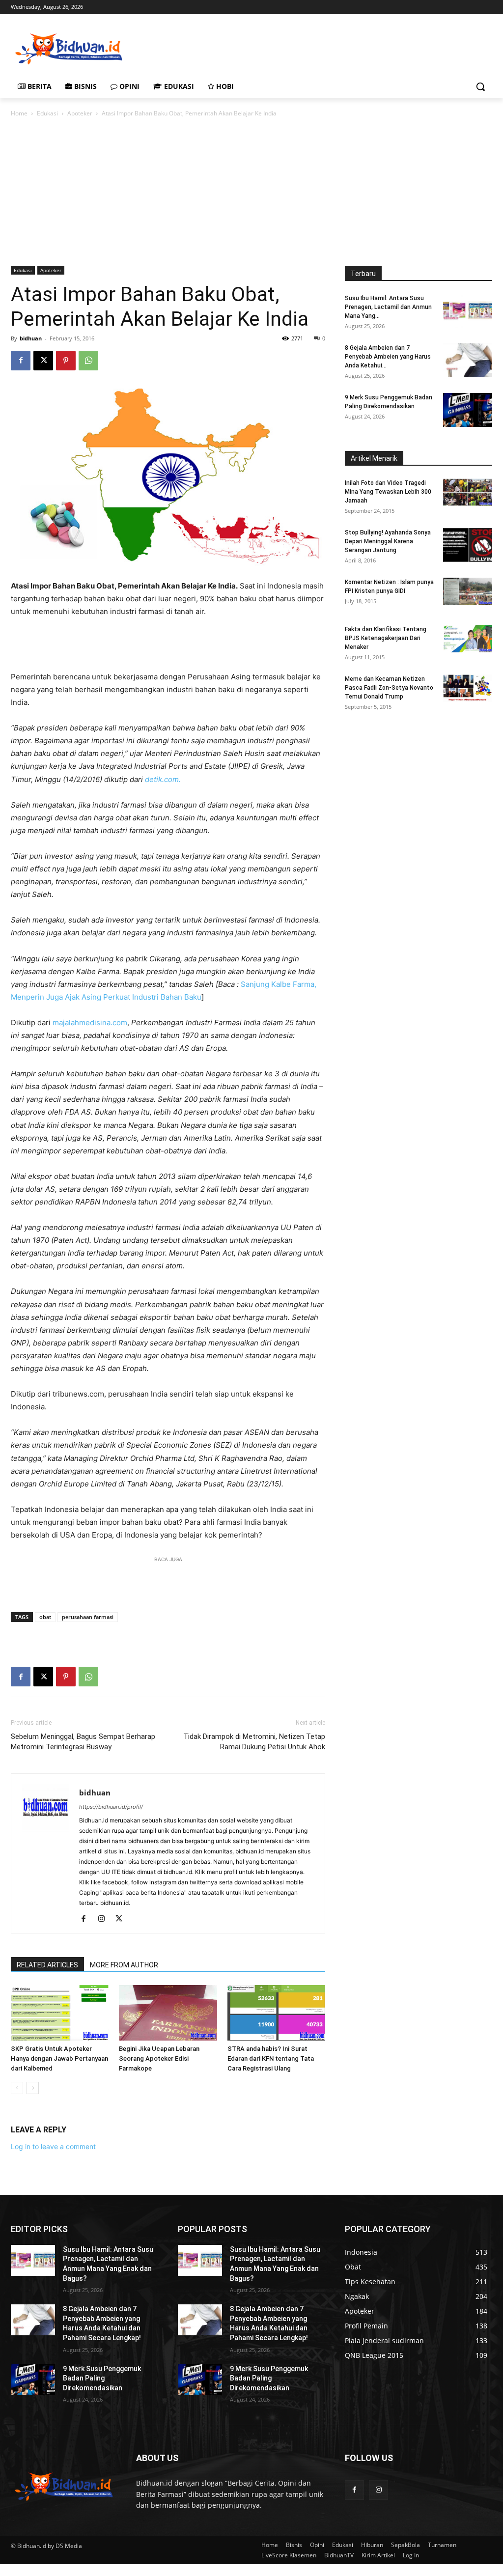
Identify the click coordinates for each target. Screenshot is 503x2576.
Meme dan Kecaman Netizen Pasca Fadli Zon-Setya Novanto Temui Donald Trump (389, 688)
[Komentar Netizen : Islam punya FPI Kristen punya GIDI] (468, 591)
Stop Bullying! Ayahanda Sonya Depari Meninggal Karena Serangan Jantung (388, 541)
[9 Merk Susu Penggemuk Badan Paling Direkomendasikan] (468, 410)
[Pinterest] (66, 361)
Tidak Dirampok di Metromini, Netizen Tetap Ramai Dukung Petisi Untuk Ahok (254, 1742)
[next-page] (33, 2088)
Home (19, 113)
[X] (43, 361)
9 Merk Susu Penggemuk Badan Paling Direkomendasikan (102, 2378)
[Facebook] (21, 361)
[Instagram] (105, 1919)
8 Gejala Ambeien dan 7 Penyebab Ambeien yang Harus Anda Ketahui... (388, 357)
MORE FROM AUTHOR (124, 1965)
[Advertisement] (241, 48)
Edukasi (47, 113)
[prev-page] (17, 2088)
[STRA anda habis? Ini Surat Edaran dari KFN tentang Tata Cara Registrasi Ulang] (276, 2013)
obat (45, 1617)
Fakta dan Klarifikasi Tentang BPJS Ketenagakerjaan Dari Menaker (386, 638)
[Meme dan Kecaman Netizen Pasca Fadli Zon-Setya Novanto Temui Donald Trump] (468, 688)
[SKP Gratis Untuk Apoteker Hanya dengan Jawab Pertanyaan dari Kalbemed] (60, 2013)
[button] (480, 86)
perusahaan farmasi (88, 1617)
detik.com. (163, 779)
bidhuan (31, 338)
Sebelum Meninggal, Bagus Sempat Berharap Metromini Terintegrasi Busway (83, 1742)
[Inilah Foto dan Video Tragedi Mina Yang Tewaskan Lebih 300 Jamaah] (468, 492)
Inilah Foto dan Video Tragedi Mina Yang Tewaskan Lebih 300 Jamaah (388, 492)
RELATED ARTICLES (47, 1965)
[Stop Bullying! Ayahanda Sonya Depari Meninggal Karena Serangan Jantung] (468, 545)
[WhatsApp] (88, 361)
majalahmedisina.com (90, 1022)
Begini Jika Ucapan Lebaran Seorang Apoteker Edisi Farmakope (159, 2058)
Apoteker (80, 113)
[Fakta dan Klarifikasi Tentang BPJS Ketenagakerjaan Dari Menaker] (468, 639)
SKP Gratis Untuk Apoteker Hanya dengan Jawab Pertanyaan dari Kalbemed (59, 2058)
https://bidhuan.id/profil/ (111, 1807)
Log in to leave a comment (53, 2146)
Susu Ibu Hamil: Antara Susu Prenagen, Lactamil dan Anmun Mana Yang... (388, 307)
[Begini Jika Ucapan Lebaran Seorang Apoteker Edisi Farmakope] (168, 2013)
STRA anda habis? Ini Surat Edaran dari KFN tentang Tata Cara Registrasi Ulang (271, 2058)
